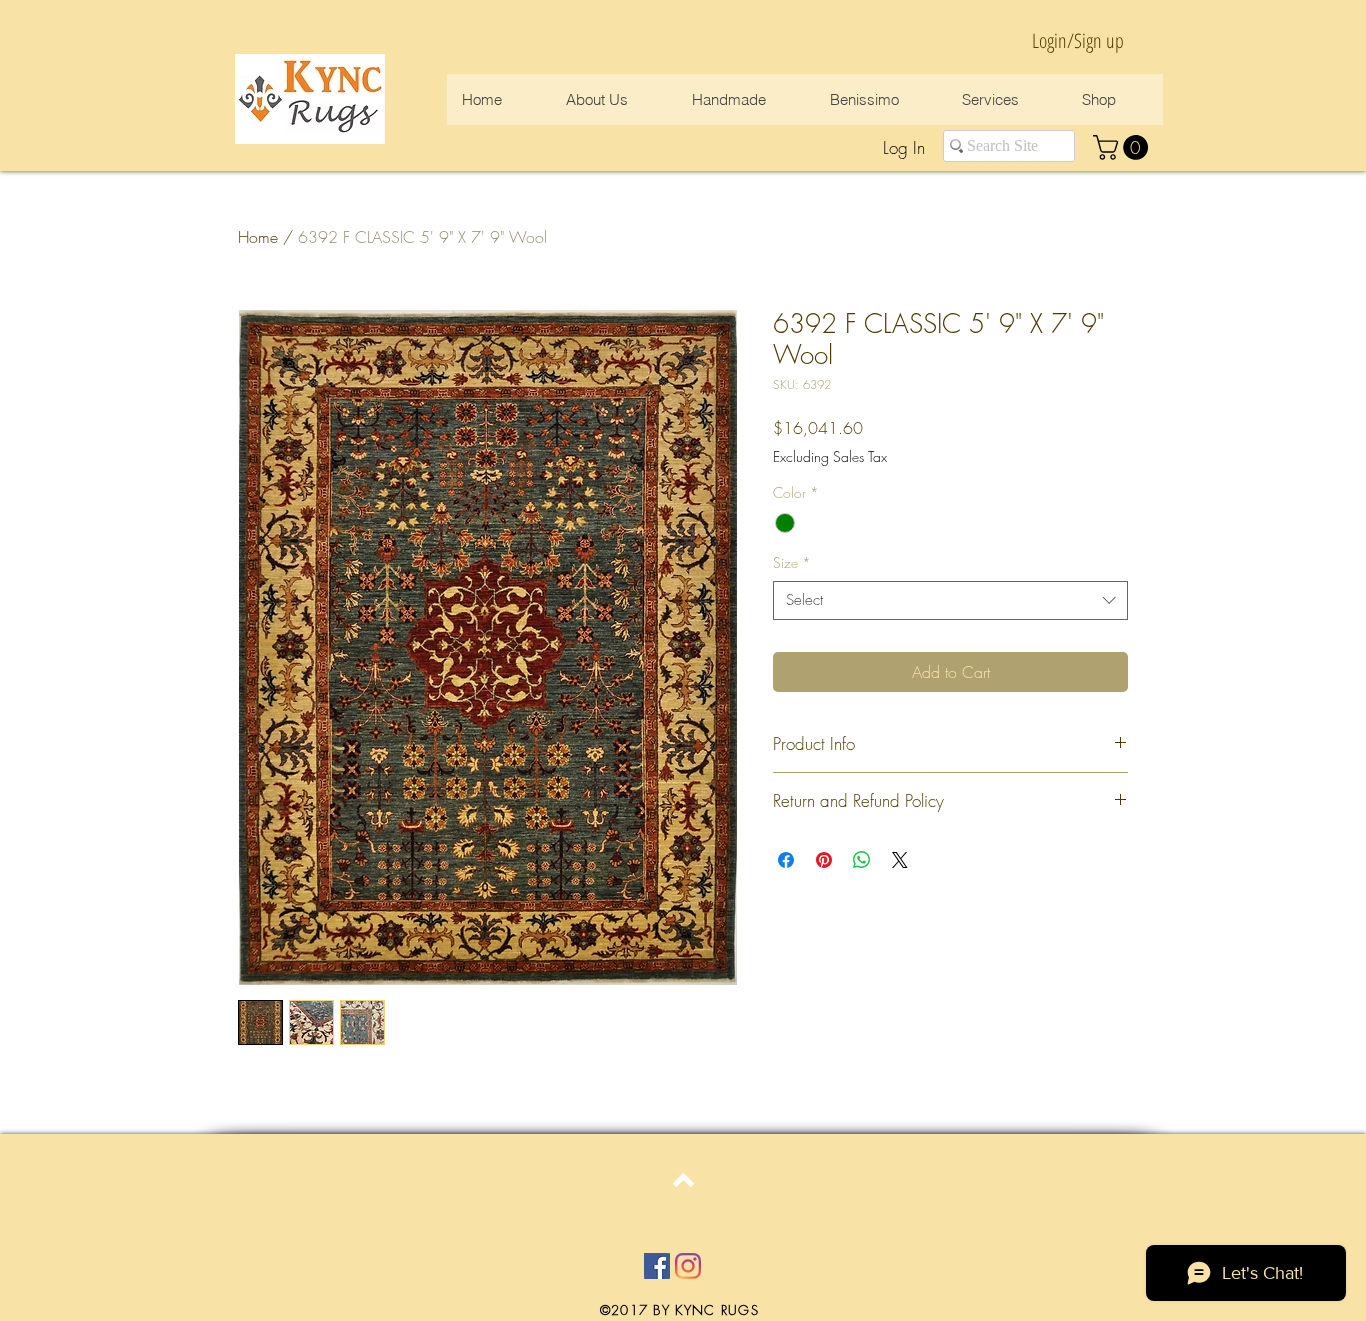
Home (258, 237)
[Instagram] (688, 1266)
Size (792, 562)
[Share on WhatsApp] (862, 860)
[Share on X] (900, 860)
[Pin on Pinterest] (824, 860)
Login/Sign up (1078, 40)
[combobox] (950, 600)
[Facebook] (657, 1266)
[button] (1123, 147)
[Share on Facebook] (786, 860)
